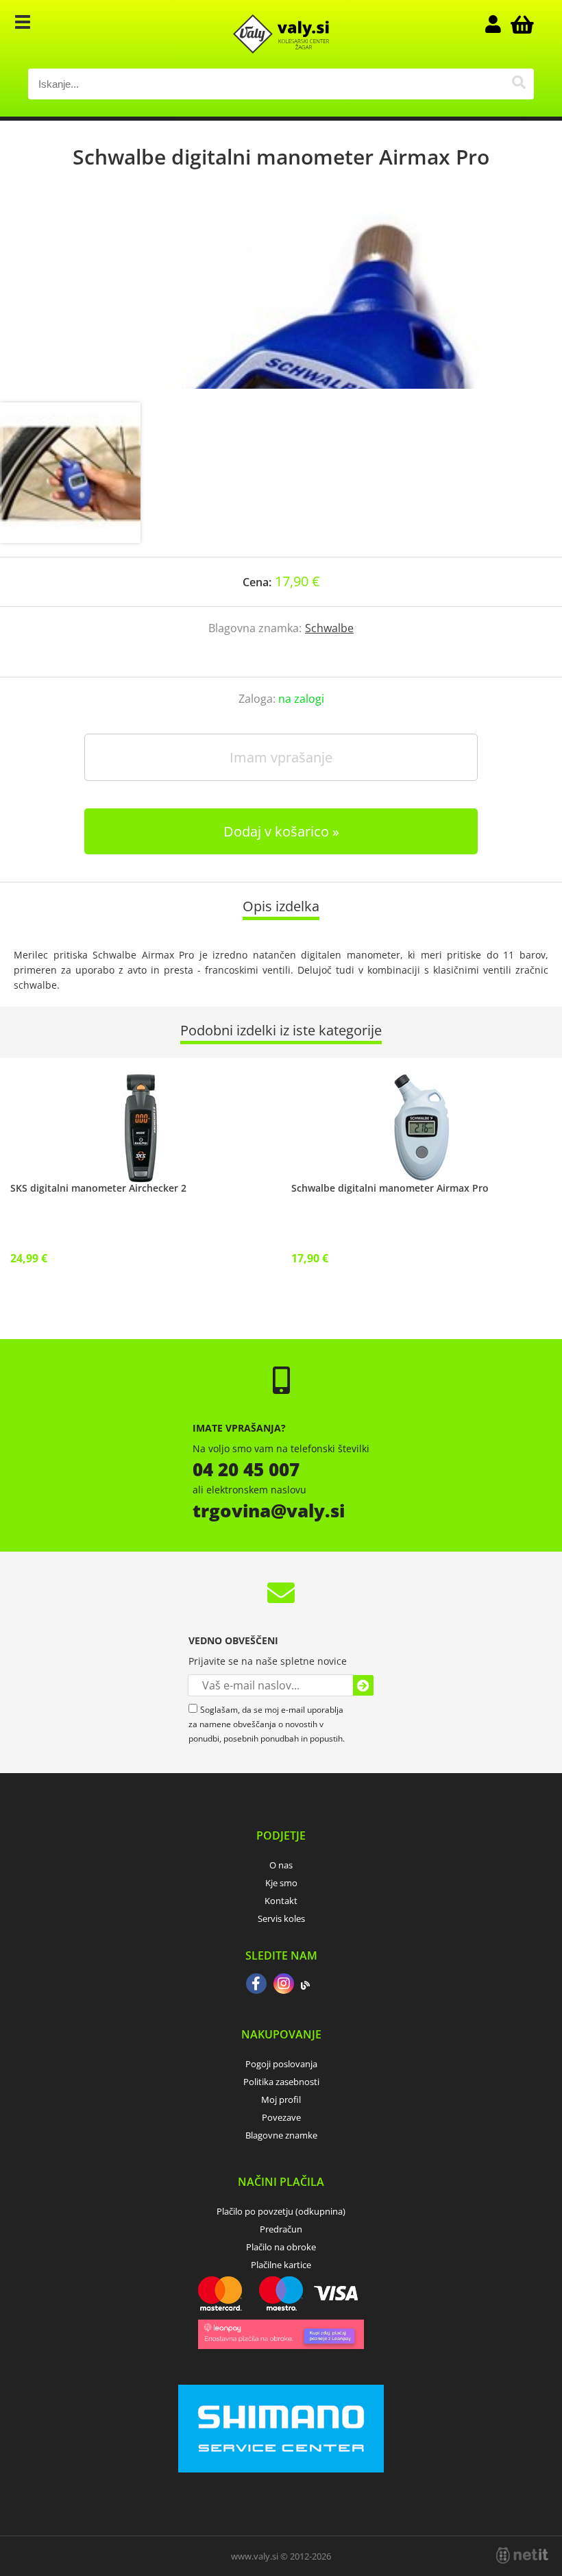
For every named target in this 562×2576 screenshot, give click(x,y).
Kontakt (281, 1901)
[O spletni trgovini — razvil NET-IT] (522, 2555)
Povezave (281, 2117)
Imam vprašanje (281, 757)
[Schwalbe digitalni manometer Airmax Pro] (281, 300)
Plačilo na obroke (281, 2247)
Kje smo (281, 1883)
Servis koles (281, 1918)
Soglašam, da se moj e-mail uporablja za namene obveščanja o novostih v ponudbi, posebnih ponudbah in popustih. (267, 1724)
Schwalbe (329, 628)
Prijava (500, 24)
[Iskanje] (518, 84)
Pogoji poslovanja (281, 2064)
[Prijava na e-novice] (363, 1685)
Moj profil (281, 2099)
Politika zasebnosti (281, 2082)
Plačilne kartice (281, 2265)
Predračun (281, 2229)
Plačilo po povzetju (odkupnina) (281, 2211)
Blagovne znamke (281, 2135)
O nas (281, 1865)
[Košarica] (520, 24)
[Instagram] (284, 1985)
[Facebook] (256, 1985)
